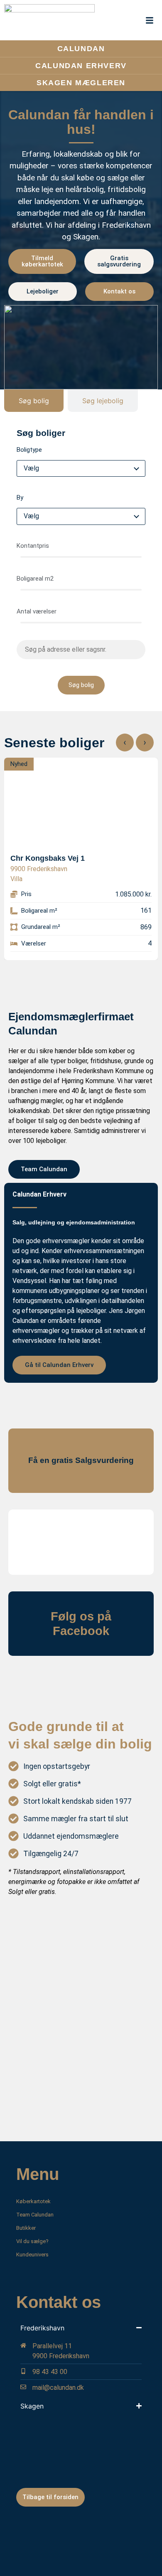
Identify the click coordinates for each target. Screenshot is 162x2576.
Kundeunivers (32, 2255)
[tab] (34, 401)
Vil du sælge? (32, 2241)
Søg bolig (81, 685)
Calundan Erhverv (81, 66)
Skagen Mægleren (81, 83)
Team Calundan (35, 2215)
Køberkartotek (33, 2201)
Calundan (81, 49)
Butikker (26, 2228)
